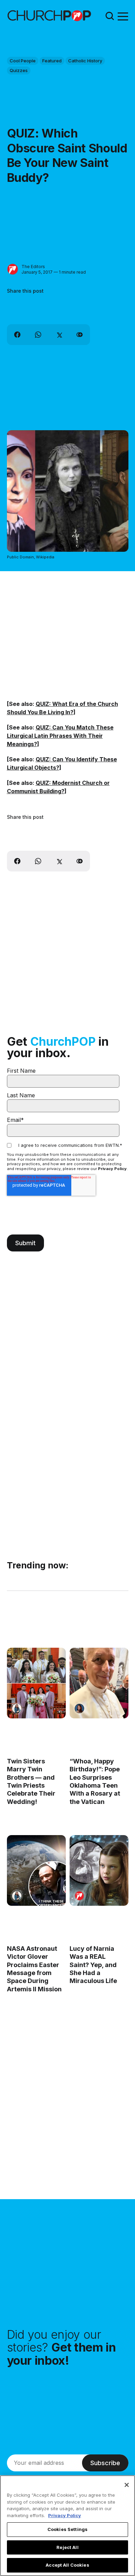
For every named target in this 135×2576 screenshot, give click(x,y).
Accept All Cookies (67, 2565)
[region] (67, 2526)
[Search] (110, 16)
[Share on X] (59, 335)
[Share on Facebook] (17, 335)
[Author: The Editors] (13, 269)
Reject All (67, 2547)
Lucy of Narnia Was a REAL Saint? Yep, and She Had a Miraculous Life (93, 1965)
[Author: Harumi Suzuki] (17, 1709)
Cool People (23, 61)
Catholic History (85, 61)
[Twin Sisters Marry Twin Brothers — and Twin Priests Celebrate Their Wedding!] (36, 1683)
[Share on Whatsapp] (38, 335)
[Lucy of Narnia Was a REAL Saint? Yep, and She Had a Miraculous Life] (99, 1870)
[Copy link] (80, 335)
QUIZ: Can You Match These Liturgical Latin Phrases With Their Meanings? (60, 736)
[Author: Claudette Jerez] (79, 1709)
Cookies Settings (67, 2529)
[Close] (127, 2485)
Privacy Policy (112, 1169)
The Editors (33, 267)
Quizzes (19, 70)
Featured (52, 61)
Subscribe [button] (105, 2463)
